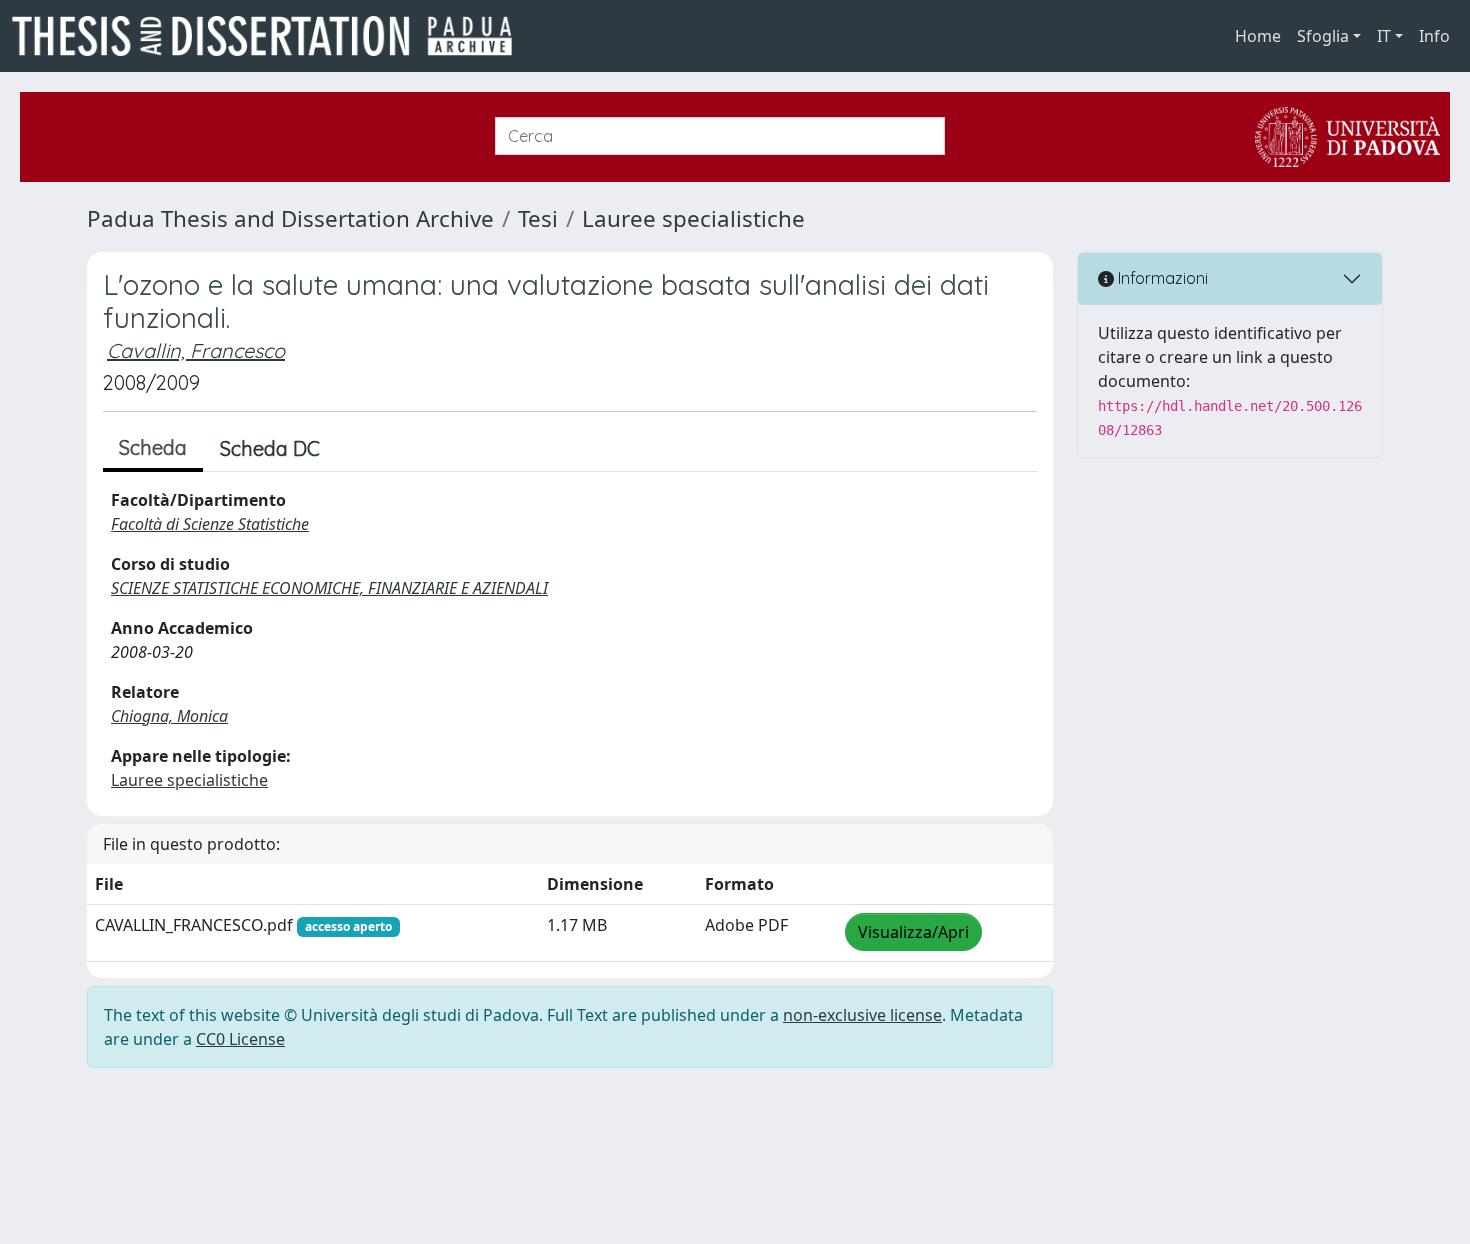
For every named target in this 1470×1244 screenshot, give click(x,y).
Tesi (538, 218)
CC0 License (240, 1039)
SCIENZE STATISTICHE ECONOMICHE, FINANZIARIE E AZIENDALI (329, 588)
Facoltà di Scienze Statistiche (210, 524)
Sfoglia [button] (1323, 36)
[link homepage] (270, 36)
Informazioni (1161, 278)
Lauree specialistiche (693, 218)
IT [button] (1384, 36)
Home (1258, 36)
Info (1434, 36)
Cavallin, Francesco (196, 350)
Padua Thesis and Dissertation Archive (290, 218)
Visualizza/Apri (913, 932)
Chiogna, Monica (169, 716)
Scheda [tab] (153, 447)
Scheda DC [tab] (270, 448)
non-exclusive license (862, 1015)
